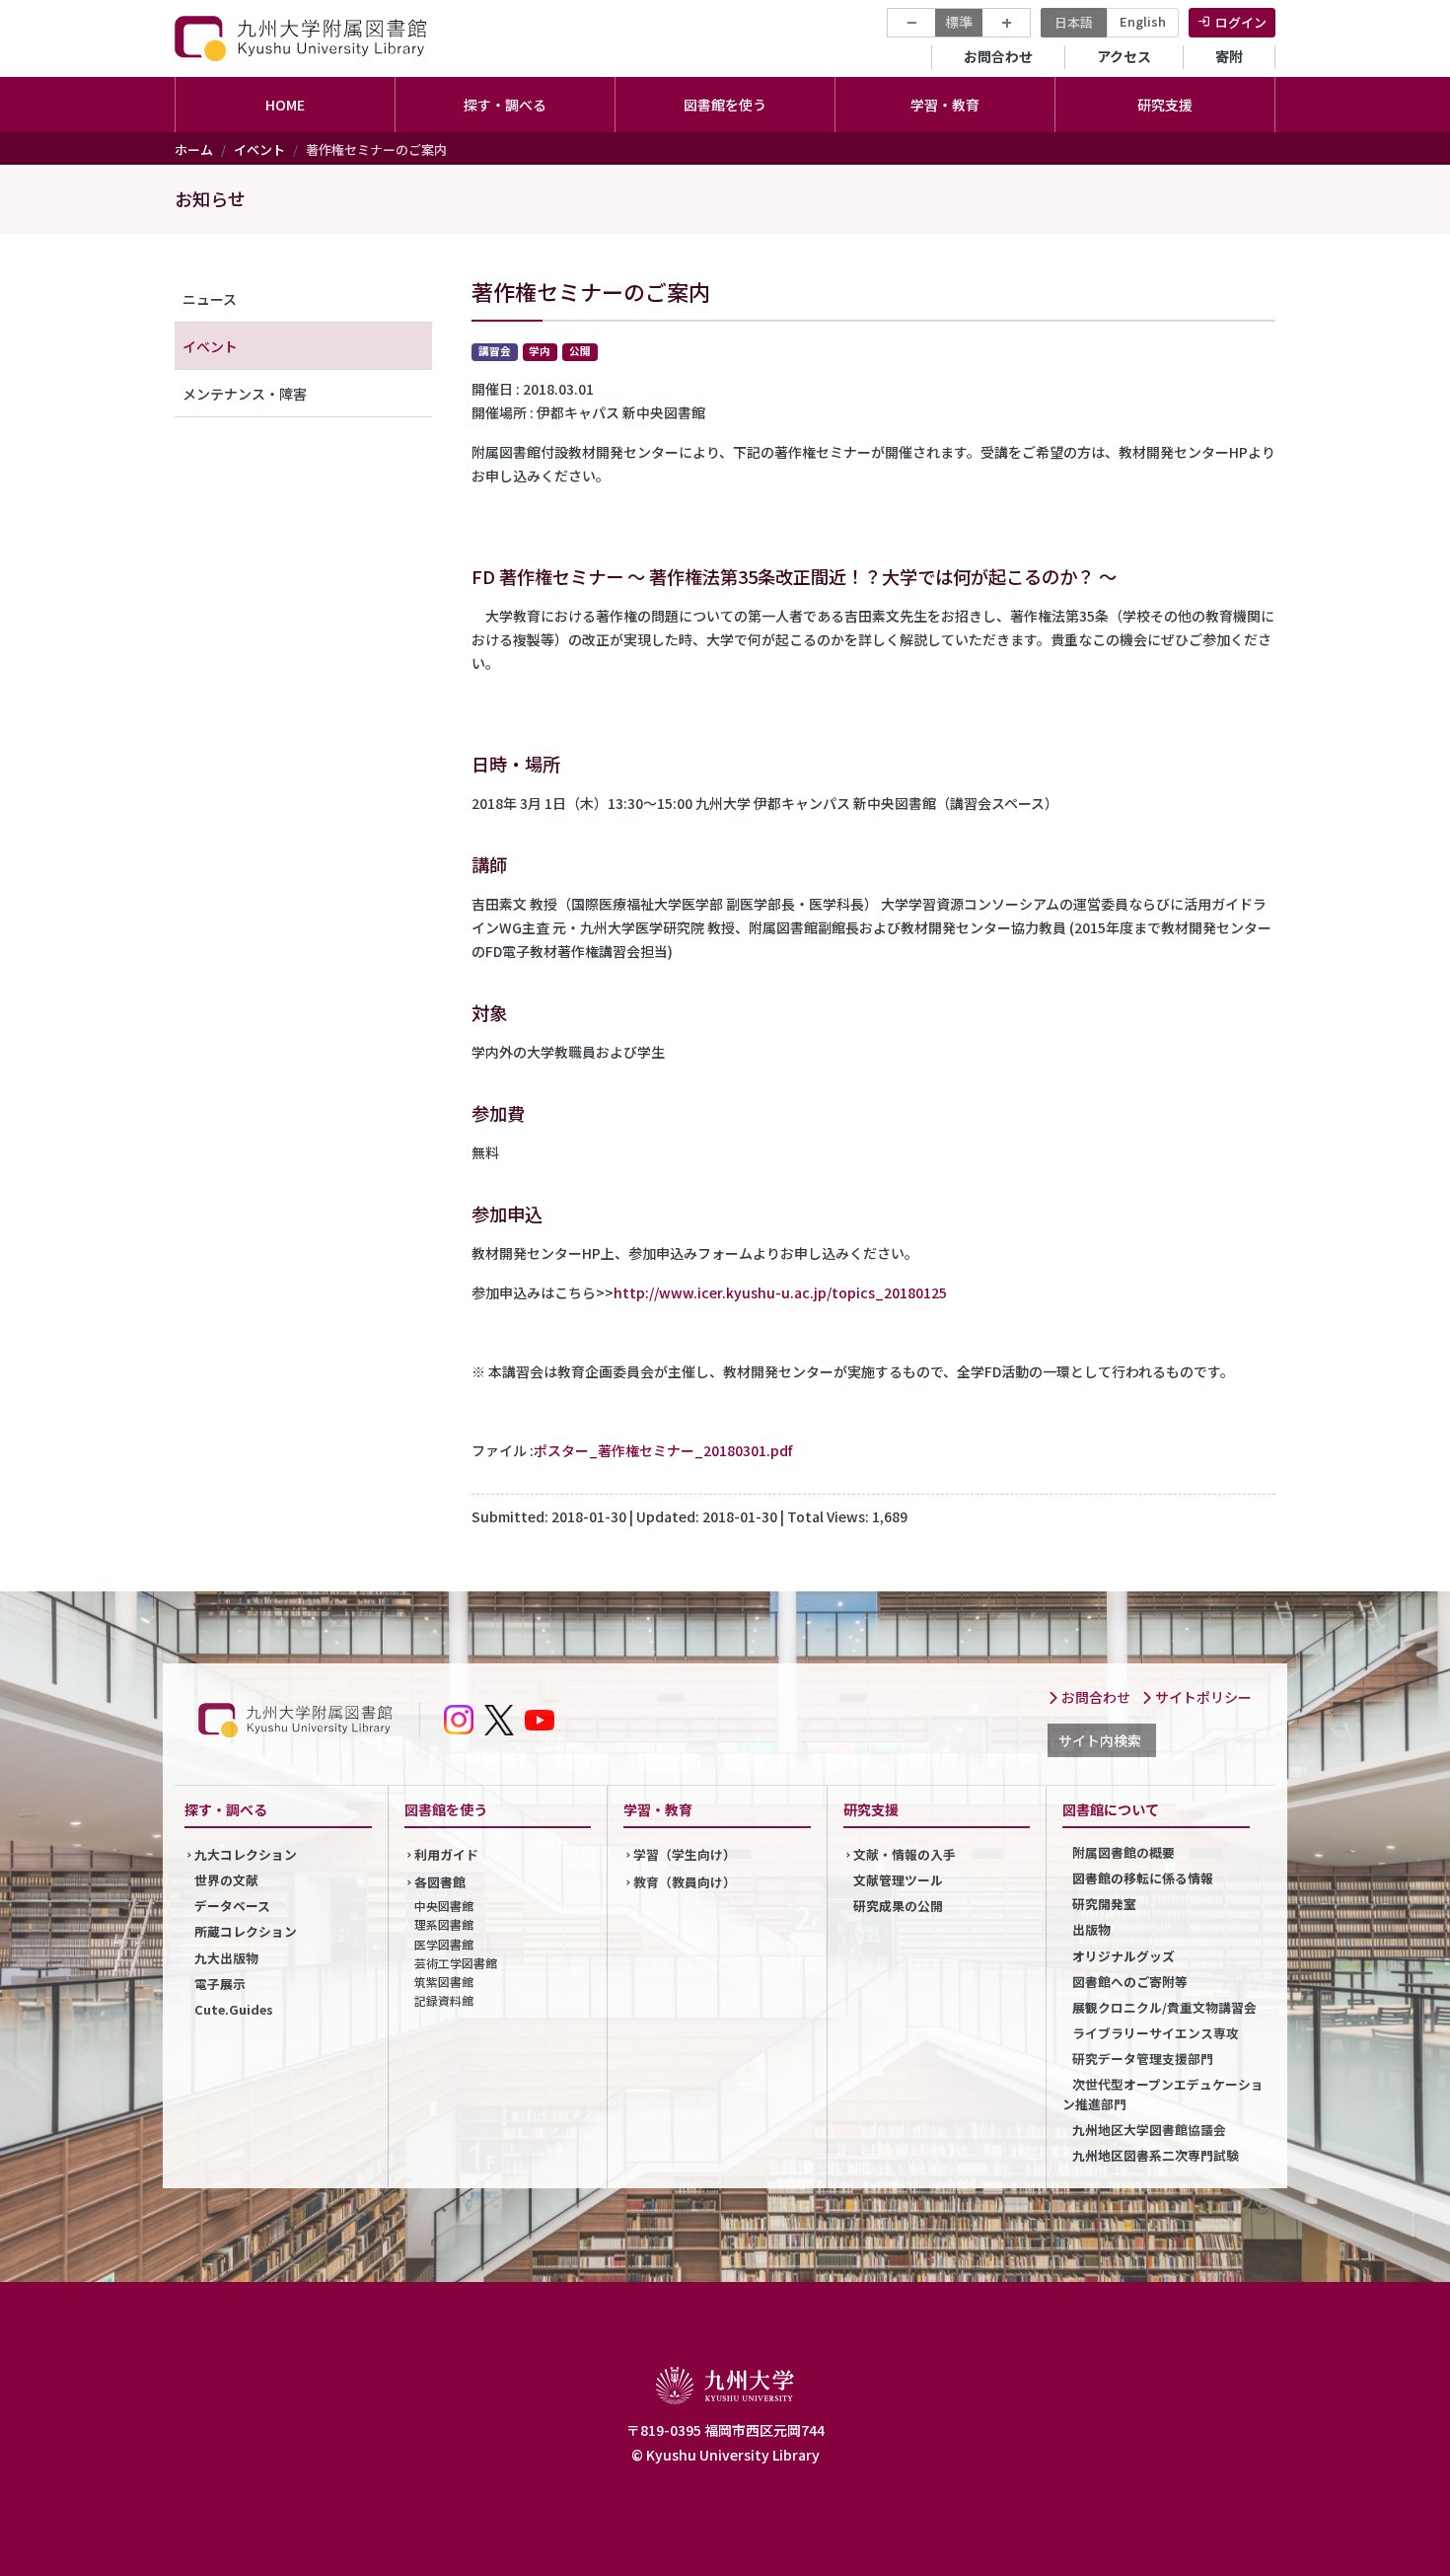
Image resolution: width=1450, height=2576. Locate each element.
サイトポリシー (1202, 1697)
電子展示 (220, 1984)
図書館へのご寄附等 (1130, 1982)
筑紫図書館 (444, 1982)
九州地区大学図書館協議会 (1149, 2130)
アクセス (1124, 56)
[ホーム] (303, 38)
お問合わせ (998, 56)
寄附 (1229, 56)
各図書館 (440, 1882)
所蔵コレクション (246, 1931)
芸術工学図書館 (456, 1963)
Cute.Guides (234, 2009)
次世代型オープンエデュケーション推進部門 (1163, 2094)
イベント (259, 149)
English (1143, 21)
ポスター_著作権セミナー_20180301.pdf (663, 1450)
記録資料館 (444, 2000)
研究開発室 (1104, 1904)
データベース (232, 1906)
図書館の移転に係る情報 (1143, 1878)
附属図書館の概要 (1124, 1852)
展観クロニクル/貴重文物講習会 (1164, 2007)
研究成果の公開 (898, 1906)
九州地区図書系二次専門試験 (1156, 2155)
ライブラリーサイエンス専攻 (1156, 2033)
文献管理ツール (898, 1880)
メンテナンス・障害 (245, 394)
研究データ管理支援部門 (1143, 2059)
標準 (959, 22)
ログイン (1241, 22)
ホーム (194, 149)
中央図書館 (444, 1906)
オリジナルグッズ (1124, 1956)
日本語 (1074, 22)
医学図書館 (444, 1944)
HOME (285, 105)
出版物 (1091, 1929)
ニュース (210, 299)
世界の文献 (226, 1880)
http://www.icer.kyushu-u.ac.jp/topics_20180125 (780, 1292)
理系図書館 (444, 1924)
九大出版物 (226, 1958)
